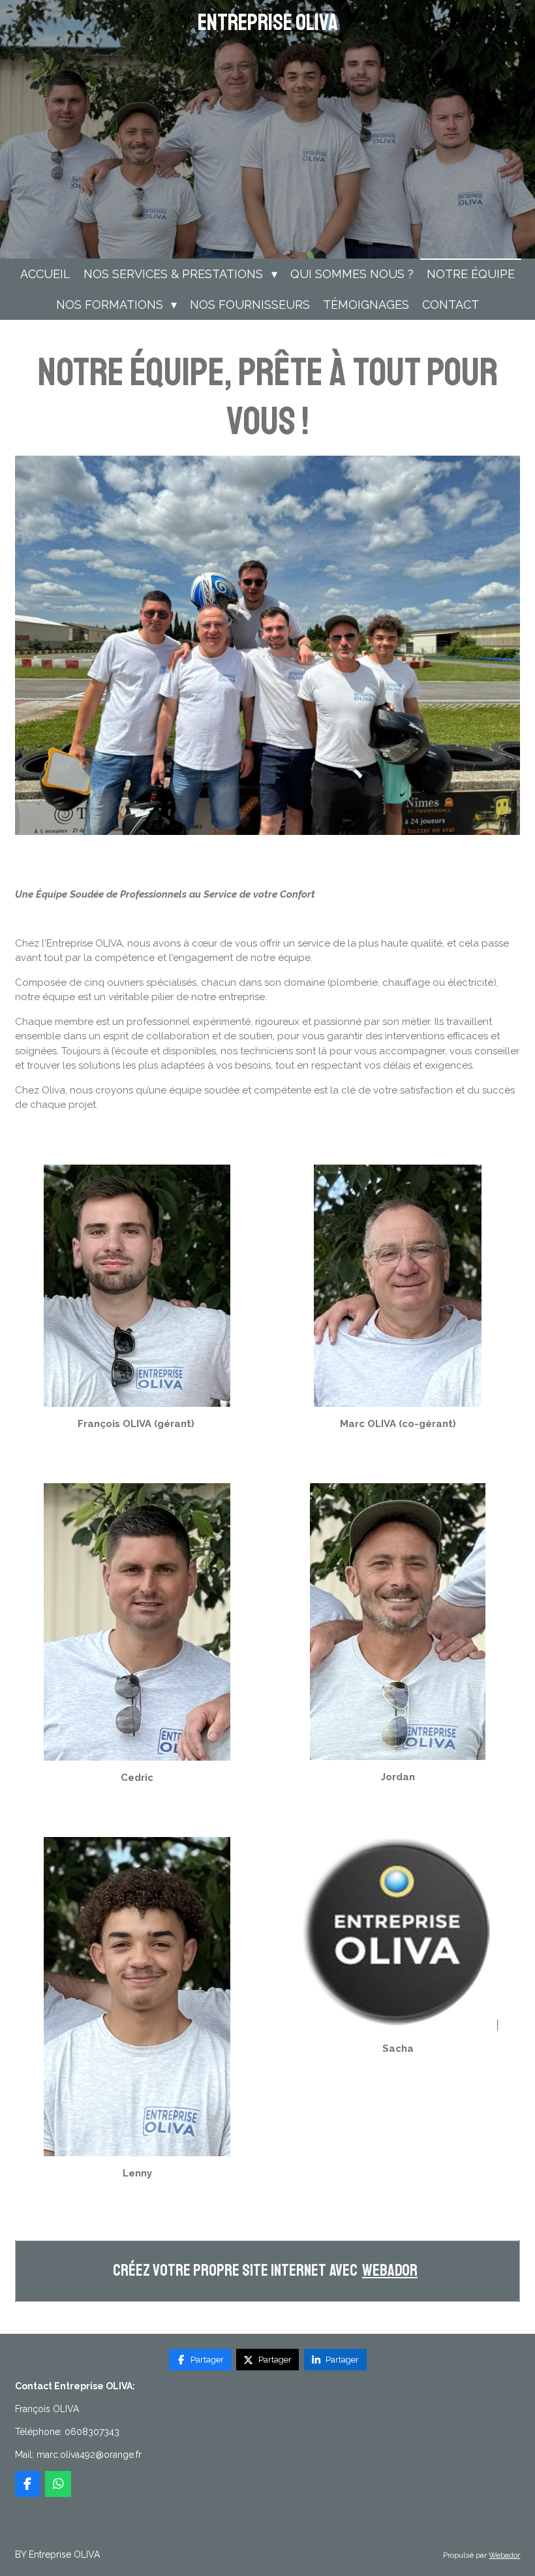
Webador (390, 2271)
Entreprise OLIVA (268, 23)
